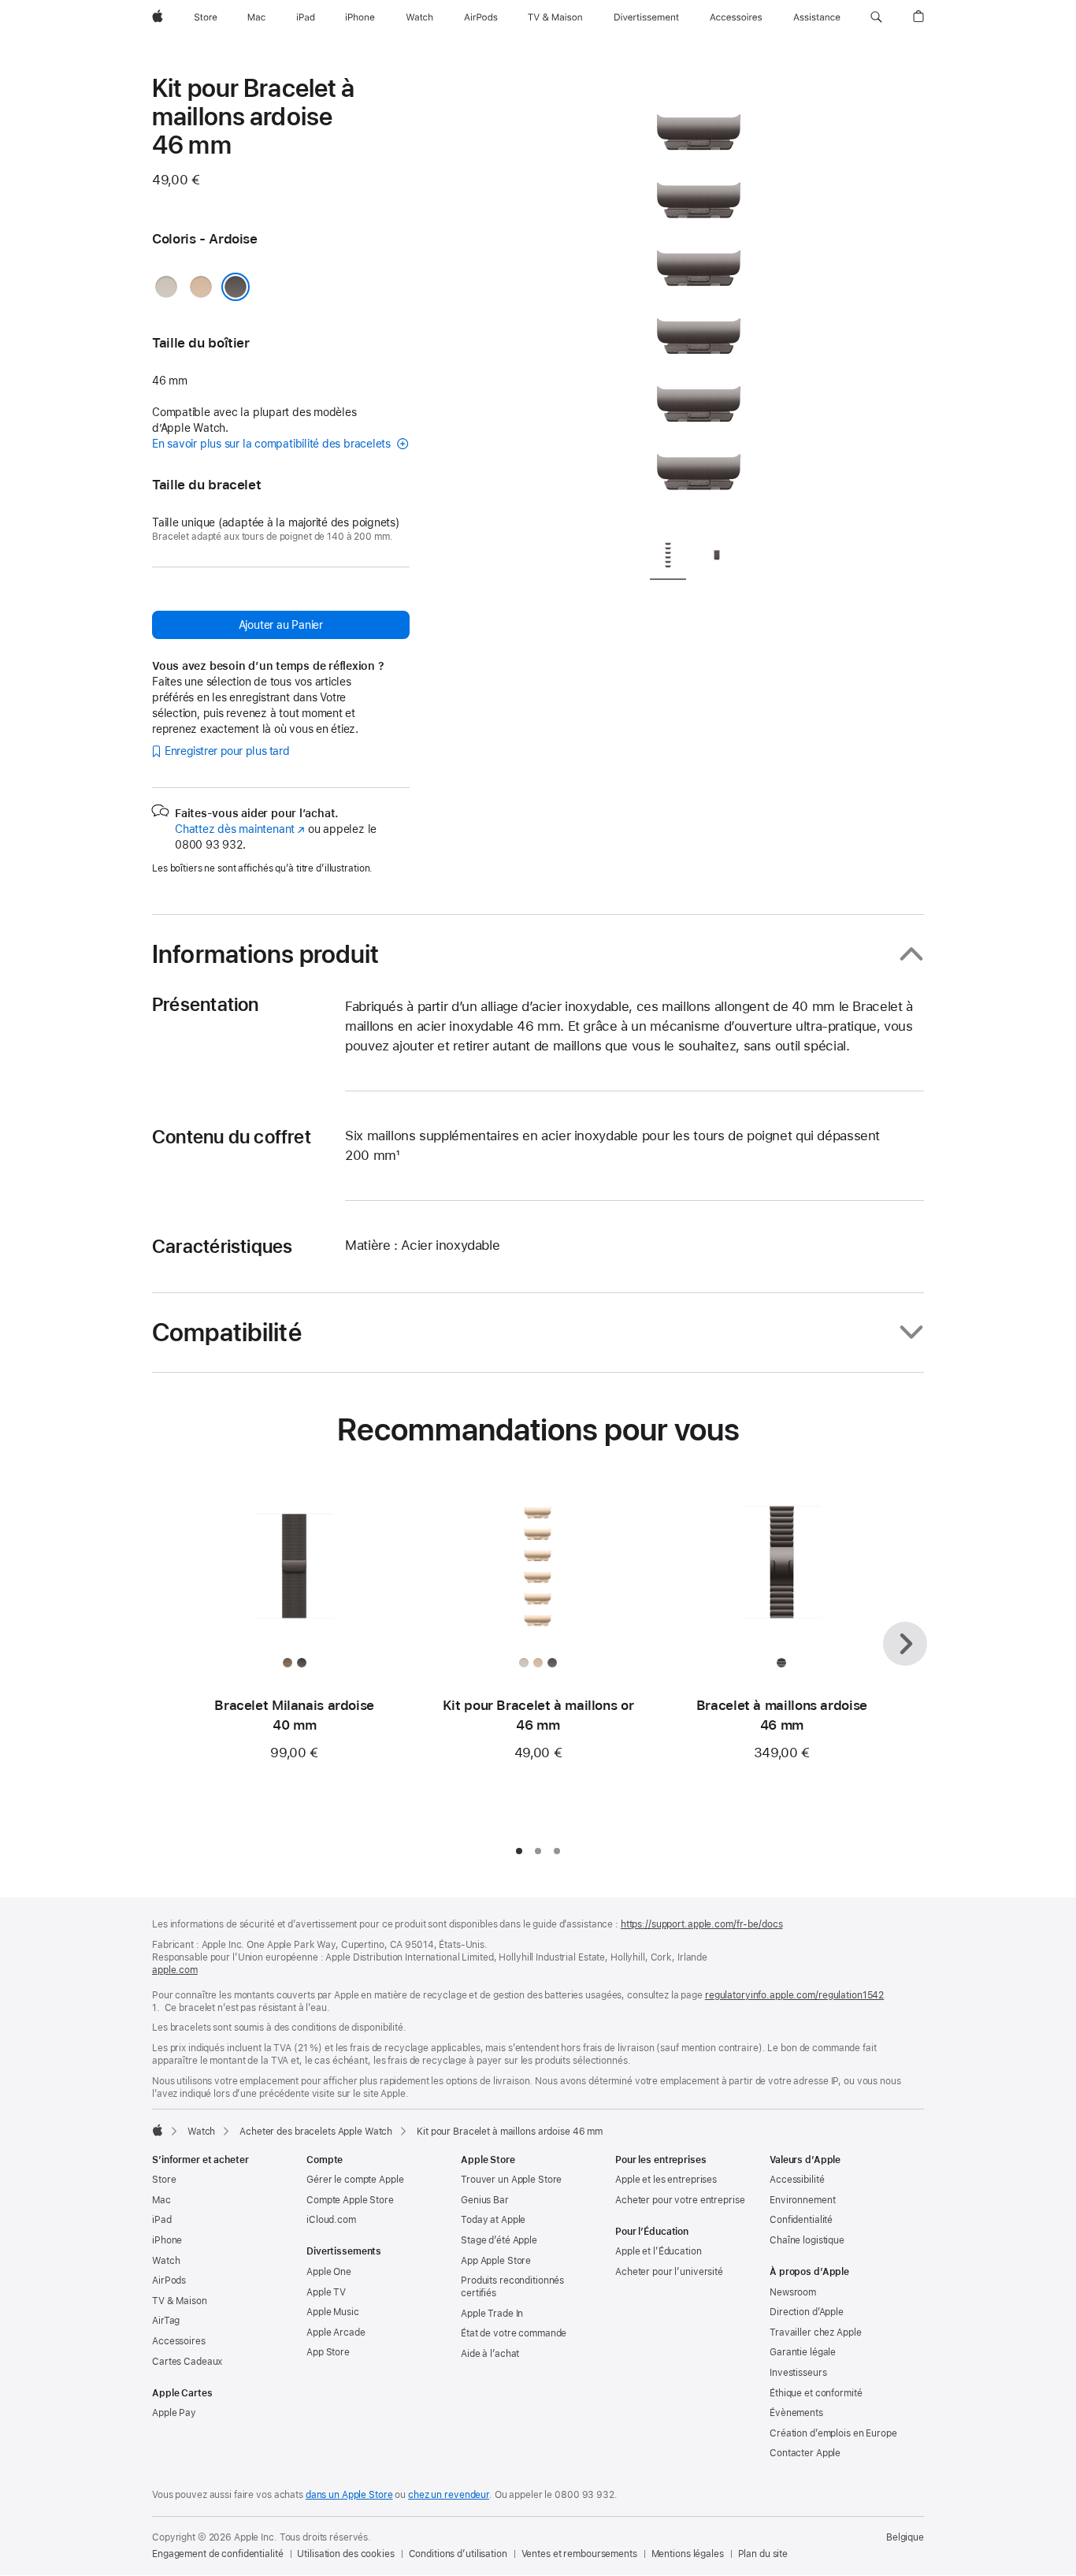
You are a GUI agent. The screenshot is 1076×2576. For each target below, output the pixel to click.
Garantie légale (803, 2352)
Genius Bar (485, 2200)
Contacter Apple (805, 2453)
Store (164, 2180)
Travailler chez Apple (815, 2333)
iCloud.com (331, 2220)
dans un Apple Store (349, 2495)
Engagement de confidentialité (218, 2554)
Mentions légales (688, 2554)
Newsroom (793, 2292)
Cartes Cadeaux (187, 2362)
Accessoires (179, 2341)
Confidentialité (801, 2220)
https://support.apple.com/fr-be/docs (702, 1924)
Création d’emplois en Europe (833, 2433)
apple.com (175, 1970)
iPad (162, 2220)
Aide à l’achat (490, 2354)
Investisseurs (798, 2373)
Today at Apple (493, 2220)
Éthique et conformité (816, 2393)
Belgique (905, 2537)
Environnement (802, 2200)
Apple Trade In (492, 2314)
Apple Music (333, 2312)
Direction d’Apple (807, 2312)
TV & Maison (180, 2301)
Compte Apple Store (350, 2200)
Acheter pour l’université (669, 2272)
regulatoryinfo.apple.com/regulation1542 (794, 1995)
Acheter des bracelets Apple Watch (316, 2132)
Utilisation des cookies (345, 2554)
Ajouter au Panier (281, 625)
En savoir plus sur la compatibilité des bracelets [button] (273, 444)
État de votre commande (514, 2333)
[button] (876, 17)
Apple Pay (174, 2413)
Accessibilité (797, 2180)
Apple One (329, 2272)
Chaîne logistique (807, 2240)
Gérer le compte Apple (355, 2180)
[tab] (668, 558)
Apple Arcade (336, 2333)
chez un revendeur (449, 2495)
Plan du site (763, 2554)
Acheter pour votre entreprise (680, 2200)
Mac (161, 2200)
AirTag (166, 2321)
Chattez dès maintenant (240, 829)
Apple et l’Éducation (659, 2251)
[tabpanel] (699, 299)
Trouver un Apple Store (511, 2180)
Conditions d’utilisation (458, 2554)
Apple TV (326, 2292)
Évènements (796, 2413)
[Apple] (158, 2130)
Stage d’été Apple (499, 2240)
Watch (201, 2132)
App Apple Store (496, 2261)
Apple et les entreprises (666, 2180)
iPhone (167, 2240)
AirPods (169, 2280)
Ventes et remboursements (579, 2554)
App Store (328, 2352)
